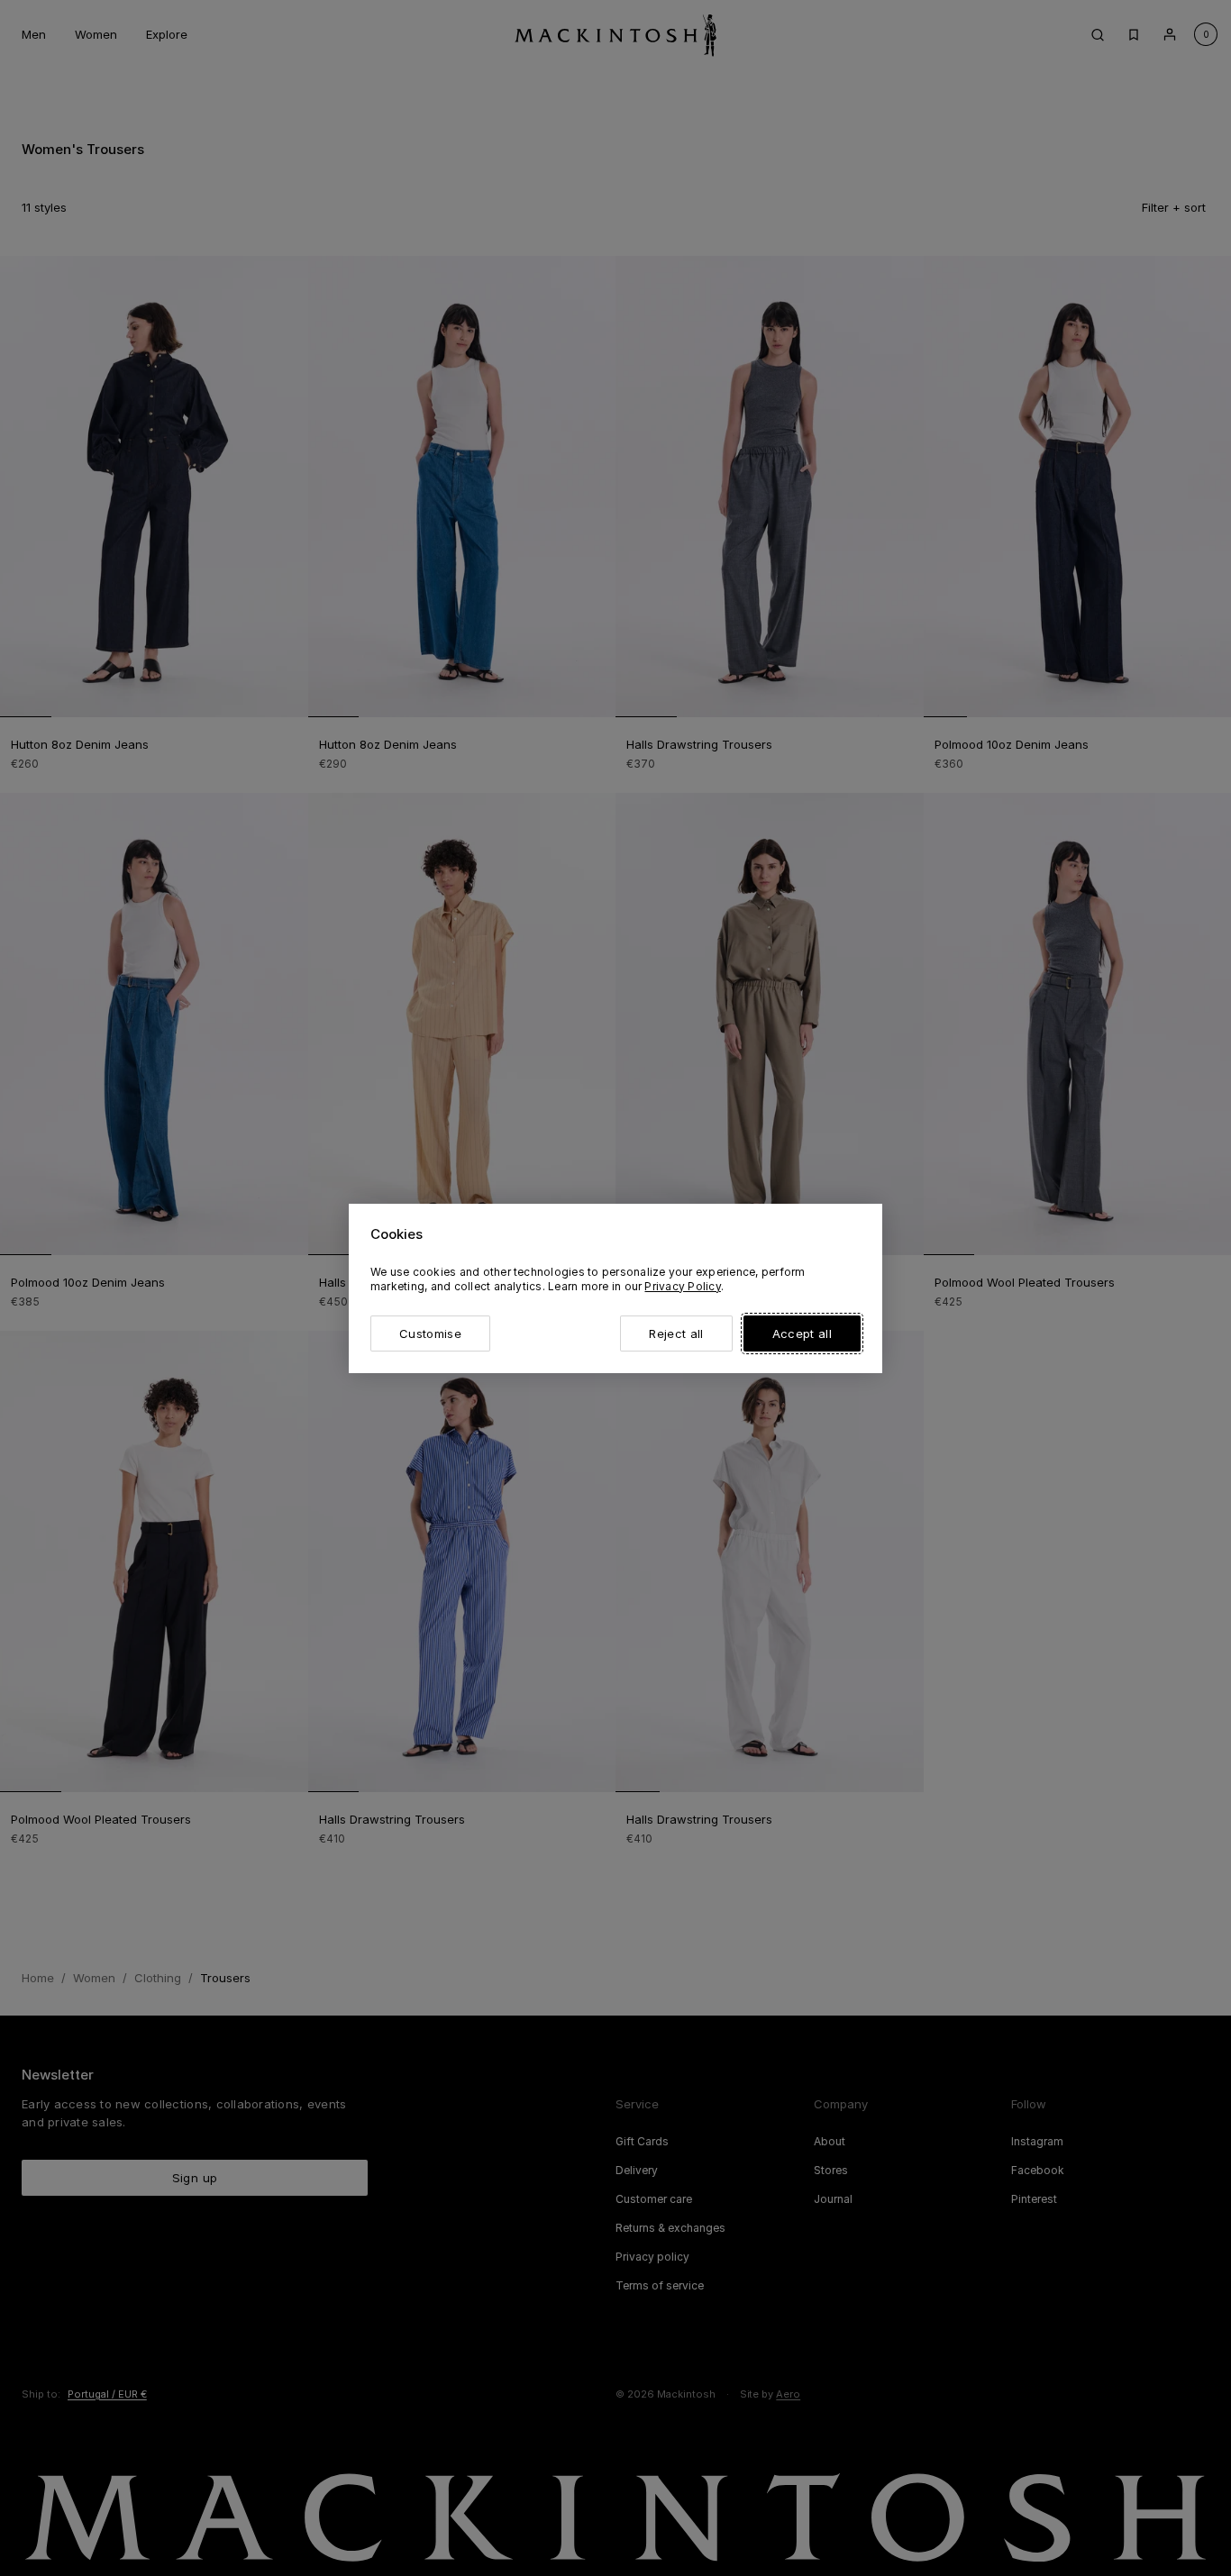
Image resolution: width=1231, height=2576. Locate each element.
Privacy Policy (682, 1286)
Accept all (802, 1334)
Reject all (676, 1334)
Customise (430, 1334)
